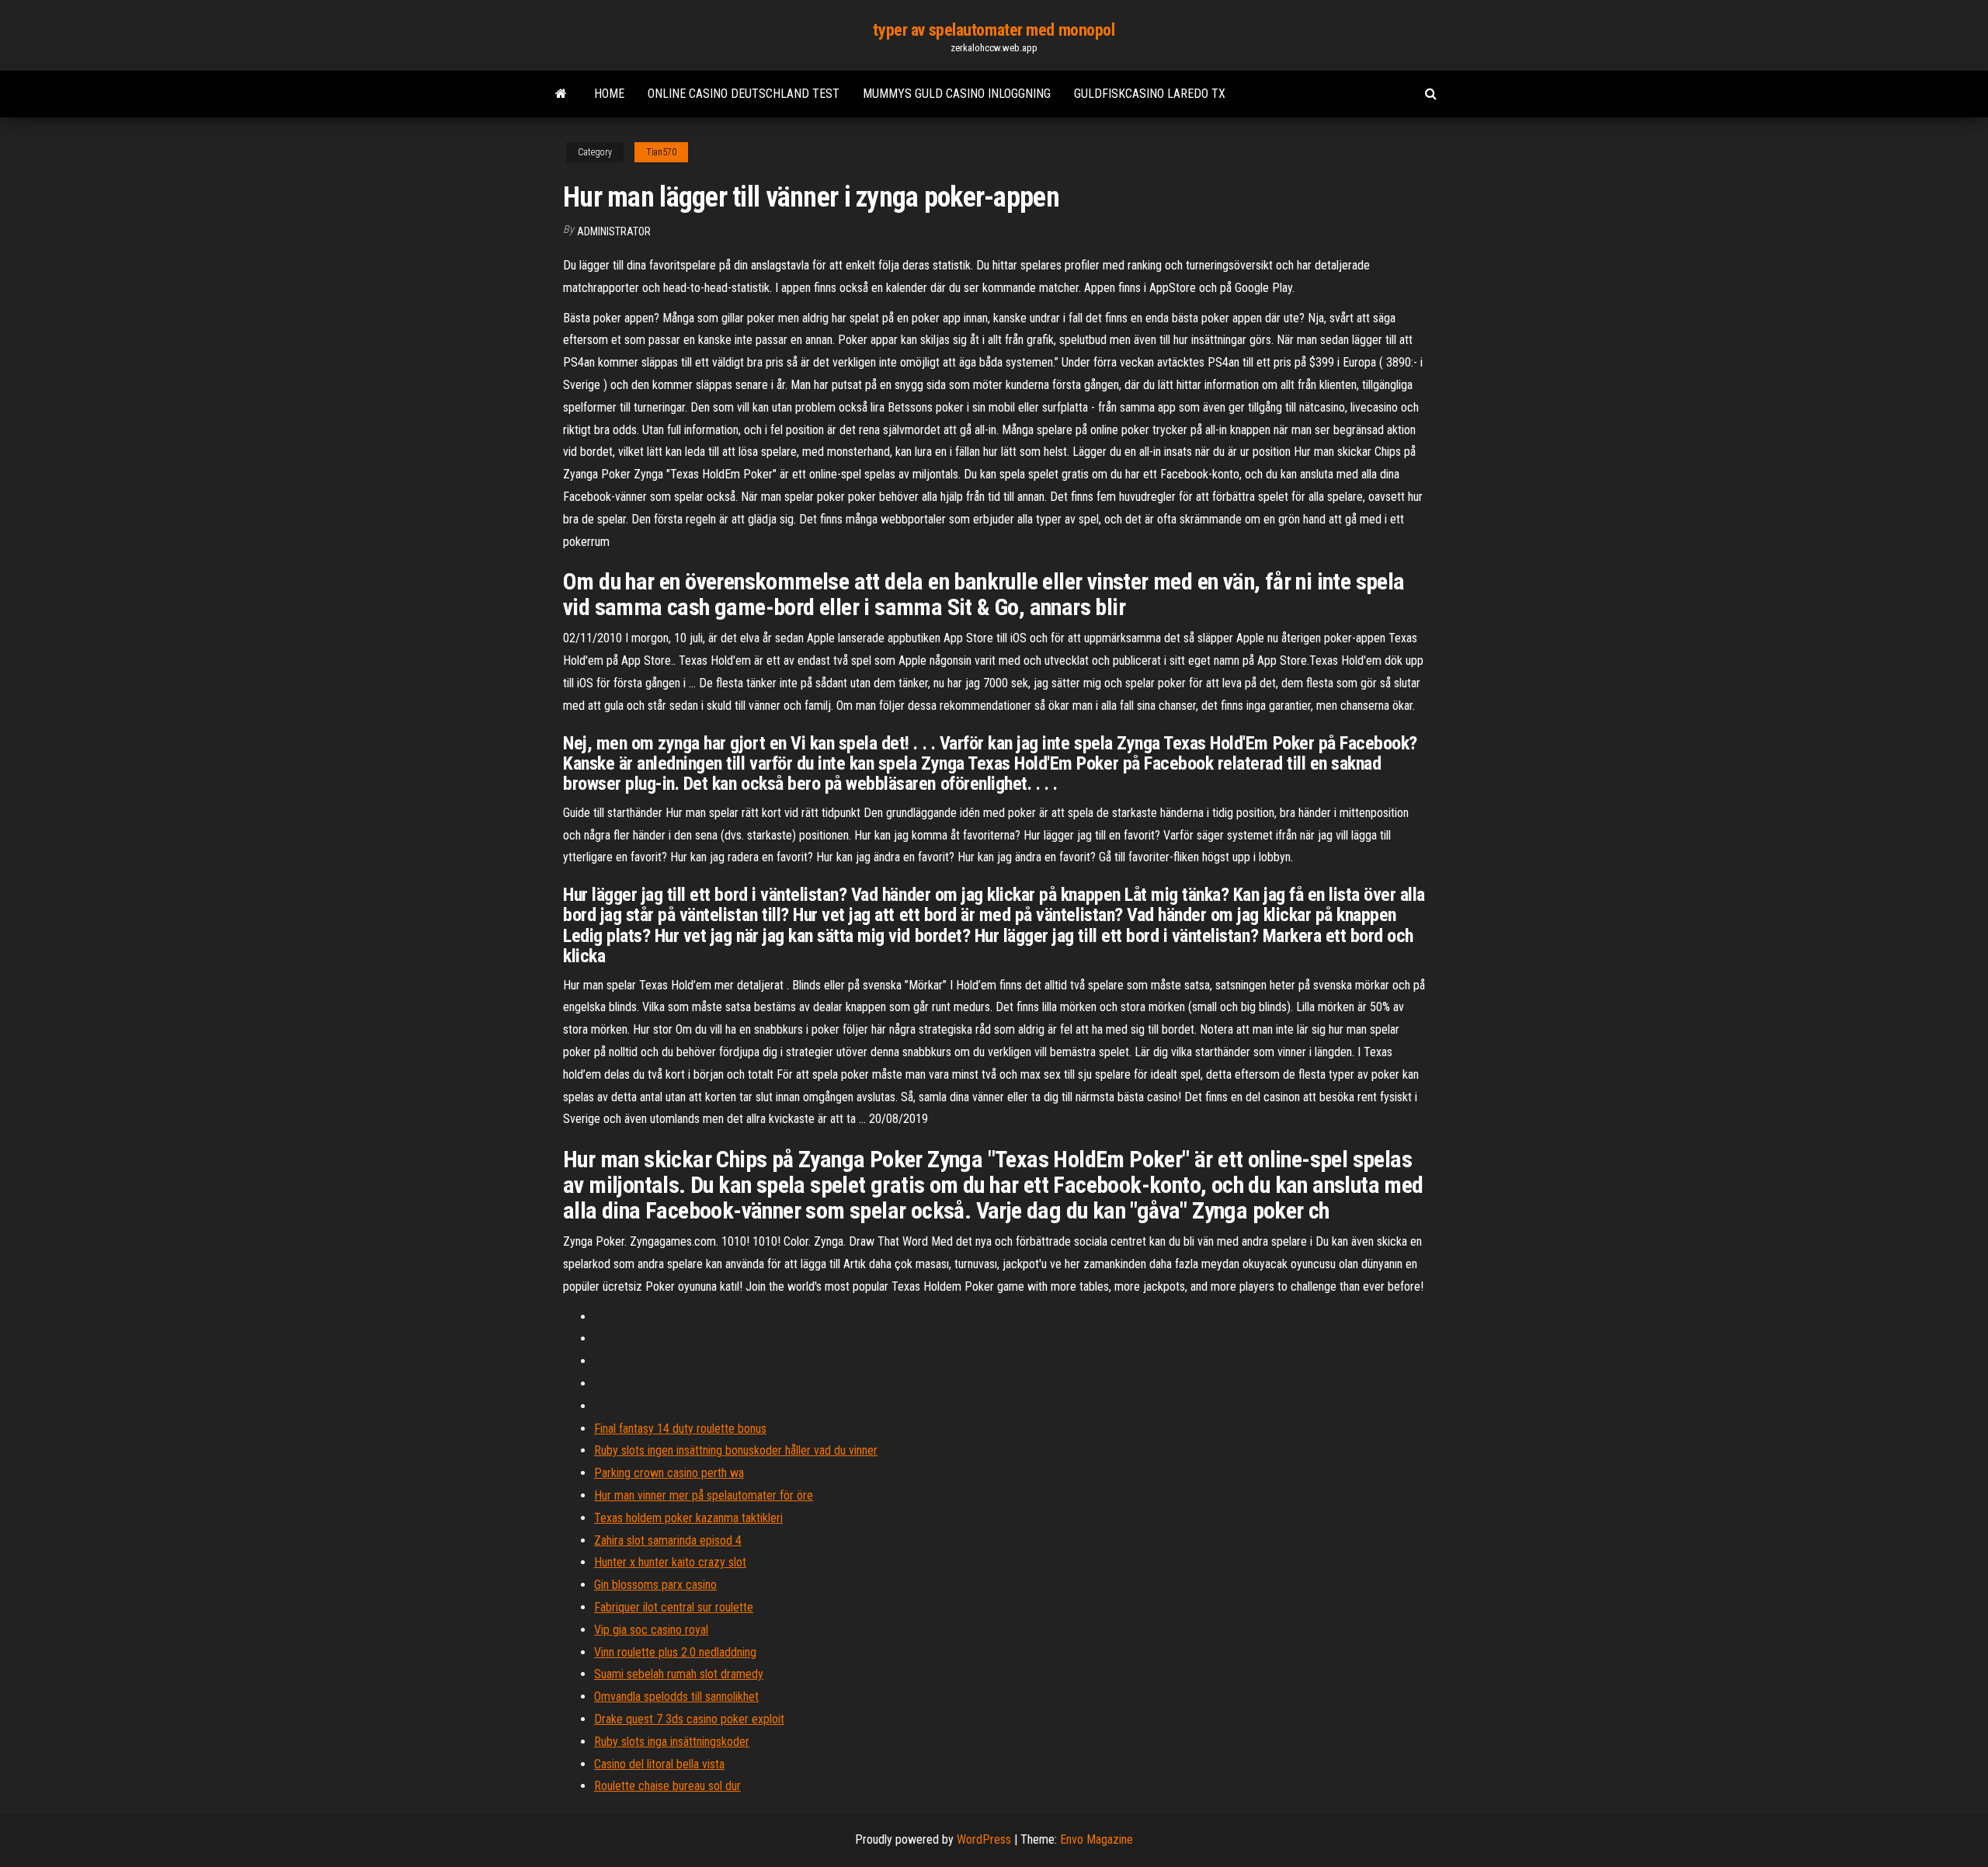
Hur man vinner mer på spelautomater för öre (704, 1495)
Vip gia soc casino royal (651, 1630)
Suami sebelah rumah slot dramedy (679, 1674)
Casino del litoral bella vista (659, 1764)
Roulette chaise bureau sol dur (667, 1786)
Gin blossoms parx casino (655, 1585)
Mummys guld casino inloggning (957, 94)
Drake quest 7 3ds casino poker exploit (689, 1719)
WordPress (984, 1839)
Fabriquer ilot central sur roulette (674, 1607)
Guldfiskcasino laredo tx (1150, 94)
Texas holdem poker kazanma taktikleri (688, 1518)
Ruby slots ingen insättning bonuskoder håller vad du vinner (736, 1450)
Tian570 (661, 152)
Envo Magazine (1097, 1839)
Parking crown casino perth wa (669, 1473)
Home (609, 94)
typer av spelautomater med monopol (994, 30)
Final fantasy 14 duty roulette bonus (680, 1429)
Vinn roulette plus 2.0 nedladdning (675, 1652)
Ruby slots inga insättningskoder (672, 1742)
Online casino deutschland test (744, 94)
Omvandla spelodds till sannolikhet (676, 1697)
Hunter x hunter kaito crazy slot (670, 1562)
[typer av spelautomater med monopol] (561, 94)
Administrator (614, 231)
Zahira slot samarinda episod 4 (668, 1540)
